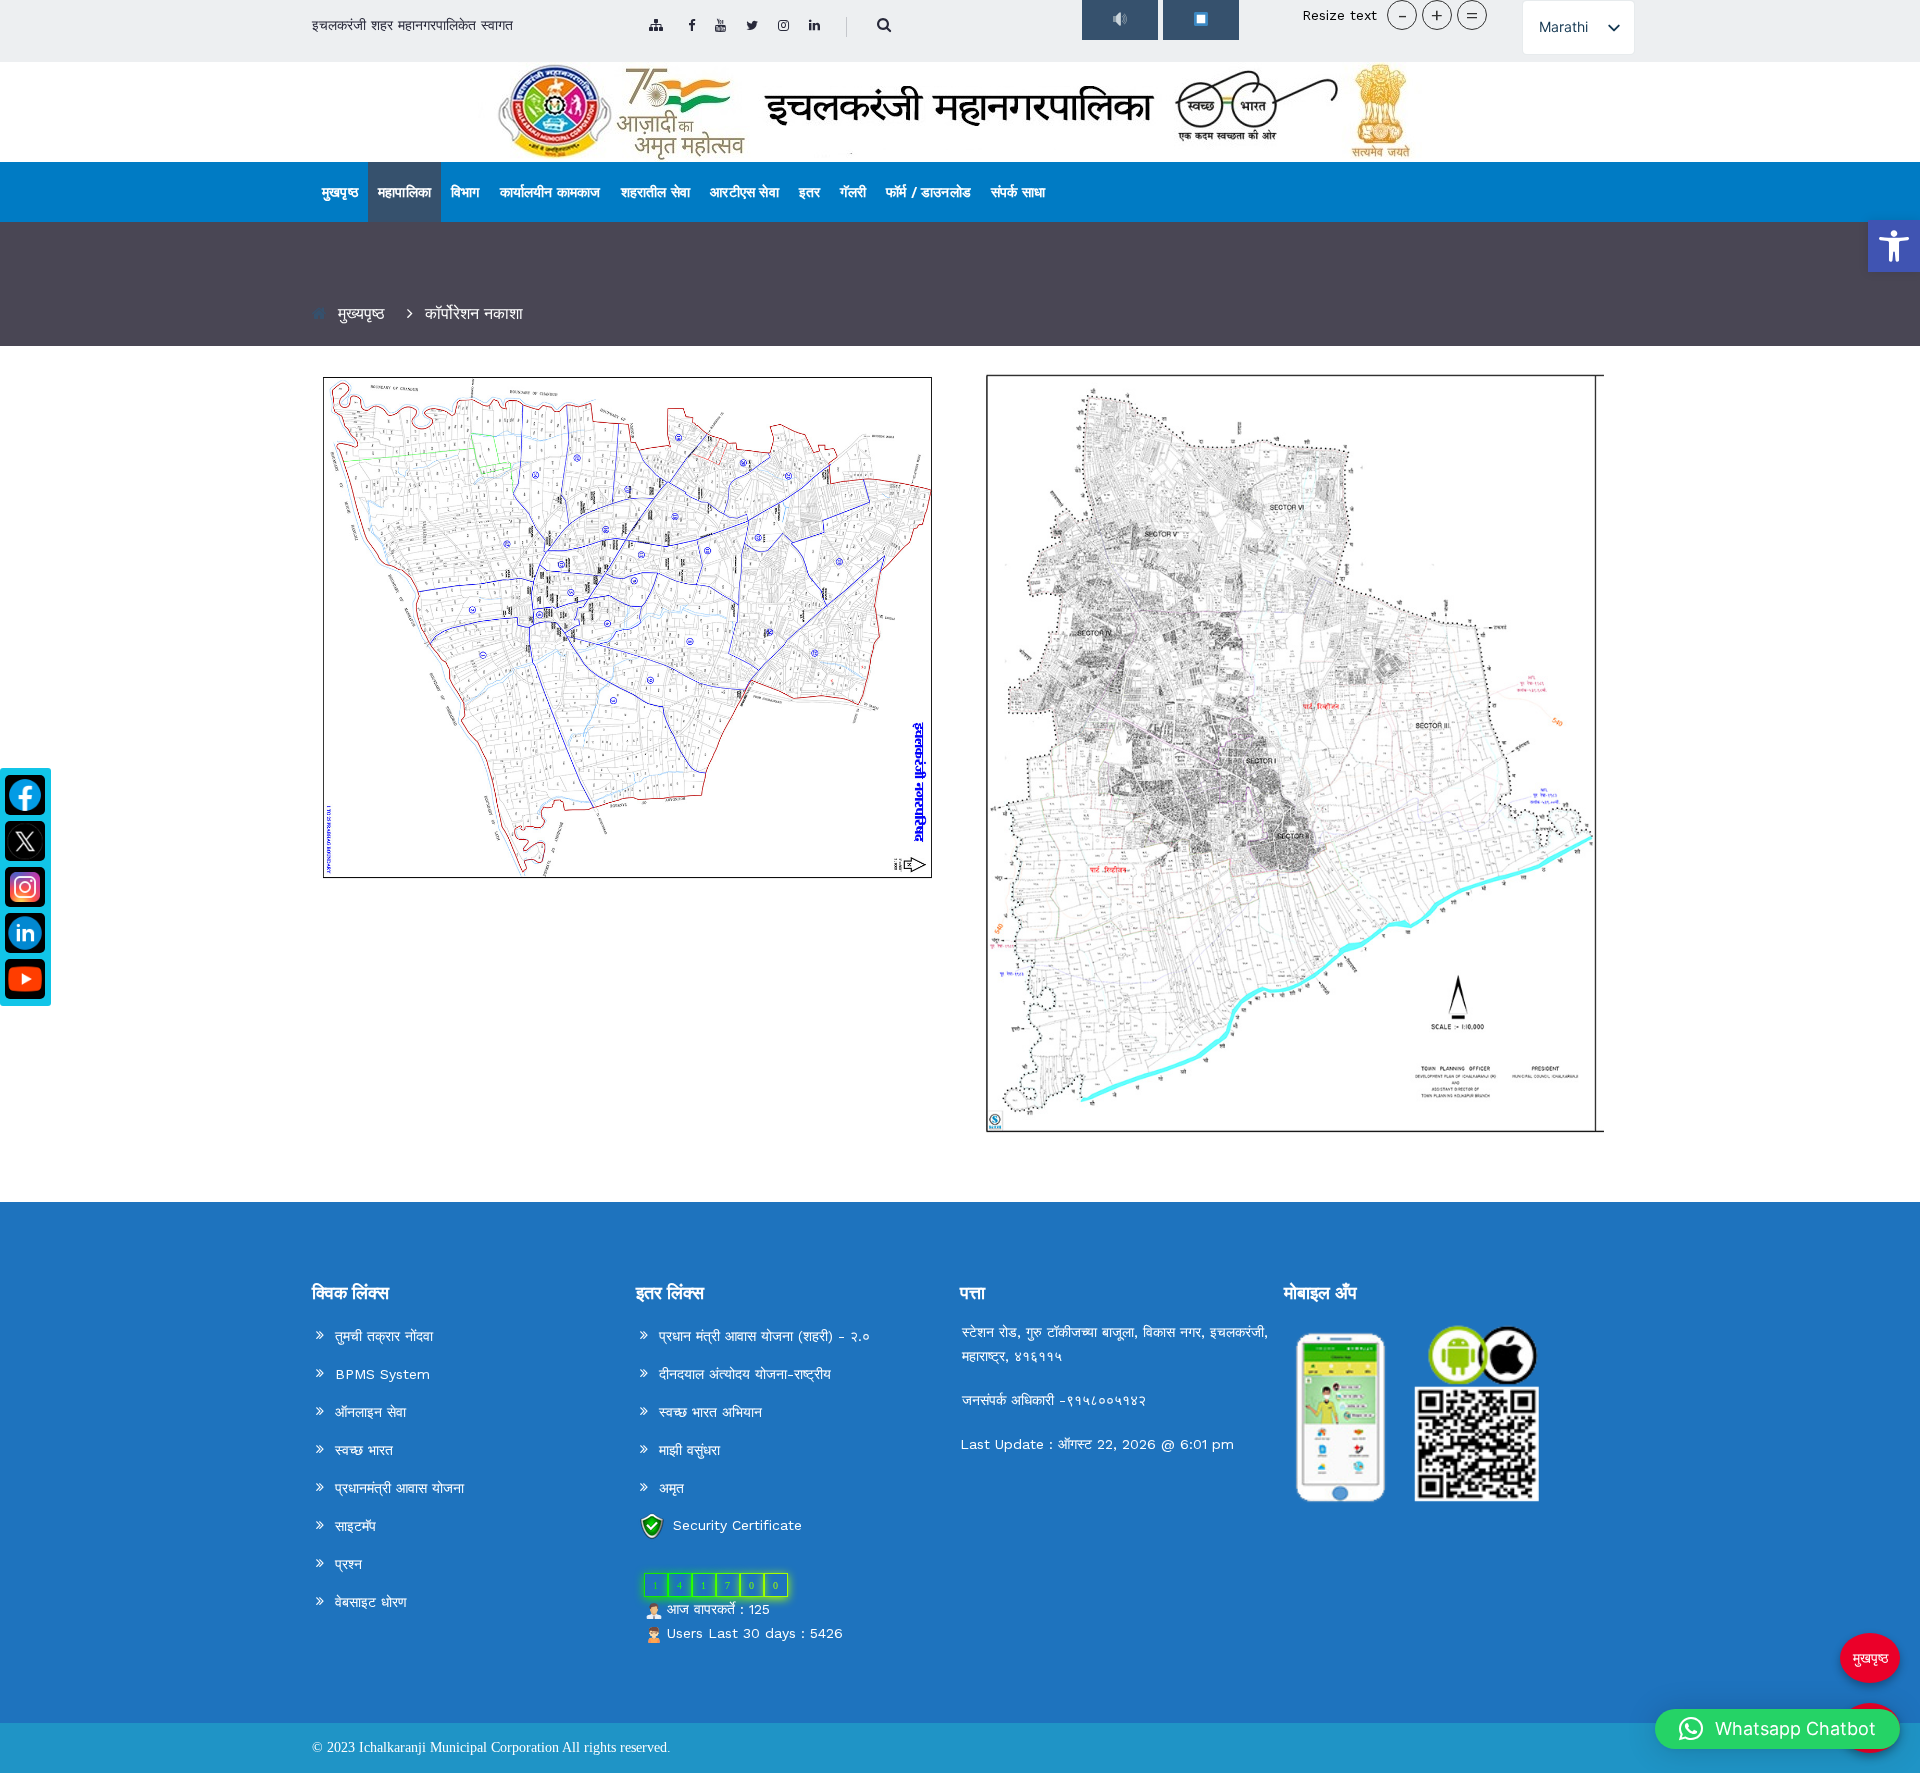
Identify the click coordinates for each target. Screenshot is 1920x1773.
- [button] (1402, 15)
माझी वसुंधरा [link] (689, 1450)
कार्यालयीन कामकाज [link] (550, 192)
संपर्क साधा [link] (1018, 192)
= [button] (1472, 15)
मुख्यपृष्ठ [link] (361, 313)
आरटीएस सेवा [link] (744, 192)
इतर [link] (810, 192)
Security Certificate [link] (737, 1525)
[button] (1777, 1729)
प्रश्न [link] (348, 1564)
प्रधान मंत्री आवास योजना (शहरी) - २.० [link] (764, 1336)
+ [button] (1437, 15)
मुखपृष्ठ (1870, 1658)
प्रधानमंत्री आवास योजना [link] (399, 1488)
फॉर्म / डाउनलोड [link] (928, 192)
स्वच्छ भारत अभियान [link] (710, 1412)
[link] (1894, 246)
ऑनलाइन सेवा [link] (370, 1412)
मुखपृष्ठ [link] (340, 192)
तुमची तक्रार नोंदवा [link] (384, 1336)
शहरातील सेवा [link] (656, 192)
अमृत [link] (671, 1488)
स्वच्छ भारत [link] (364, 1450)
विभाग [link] (465, 192)
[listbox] (1578, 27)
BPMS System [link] (382, 1374)
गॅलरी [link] (853, 192)
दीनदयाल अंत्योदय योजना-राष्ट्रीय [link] (745, 1374)
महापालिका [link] (404, 192)
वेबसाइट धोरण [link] (371, 1602)
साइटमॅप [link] (355, 1526)
